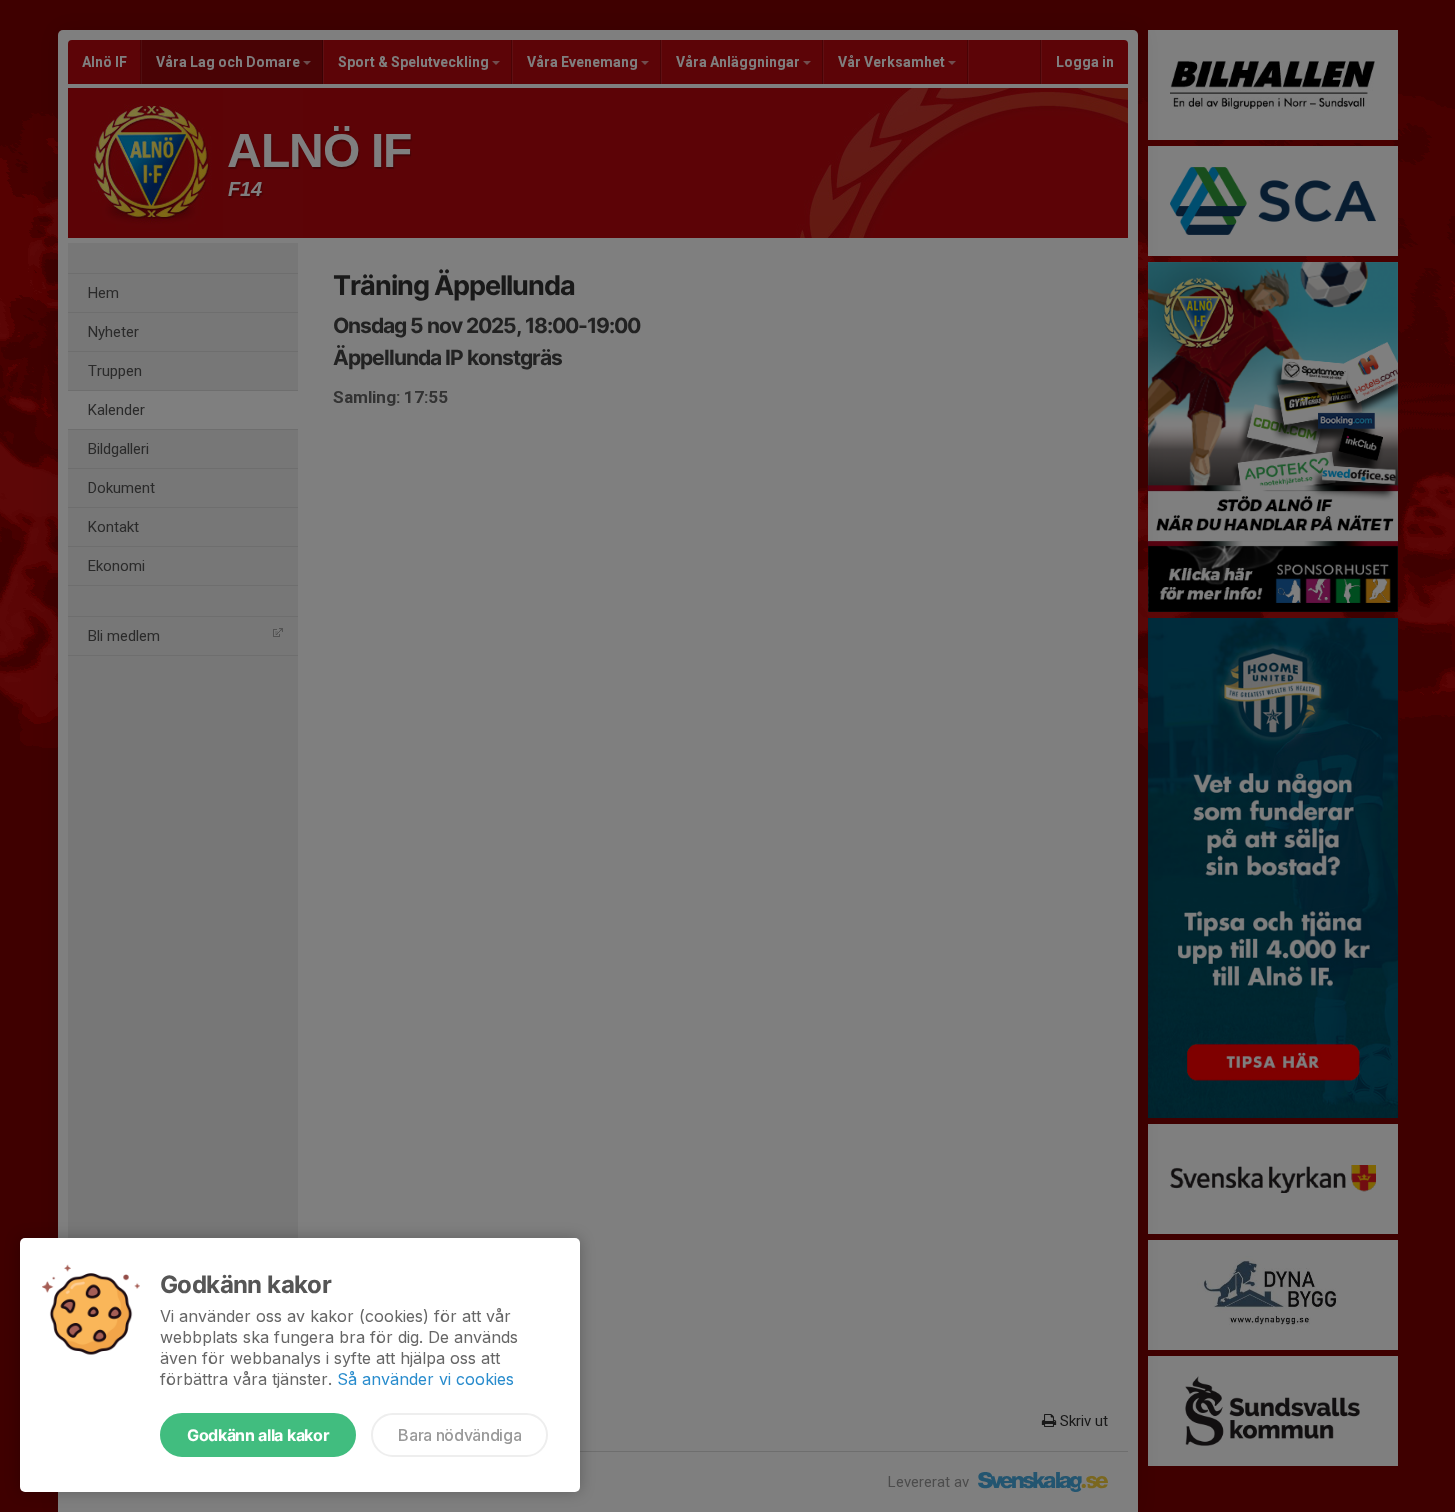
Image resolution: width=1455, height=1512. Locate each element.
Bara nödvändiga (459, 1435)
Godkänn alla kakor (258, 1435)
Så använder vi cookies (425, 1379)
